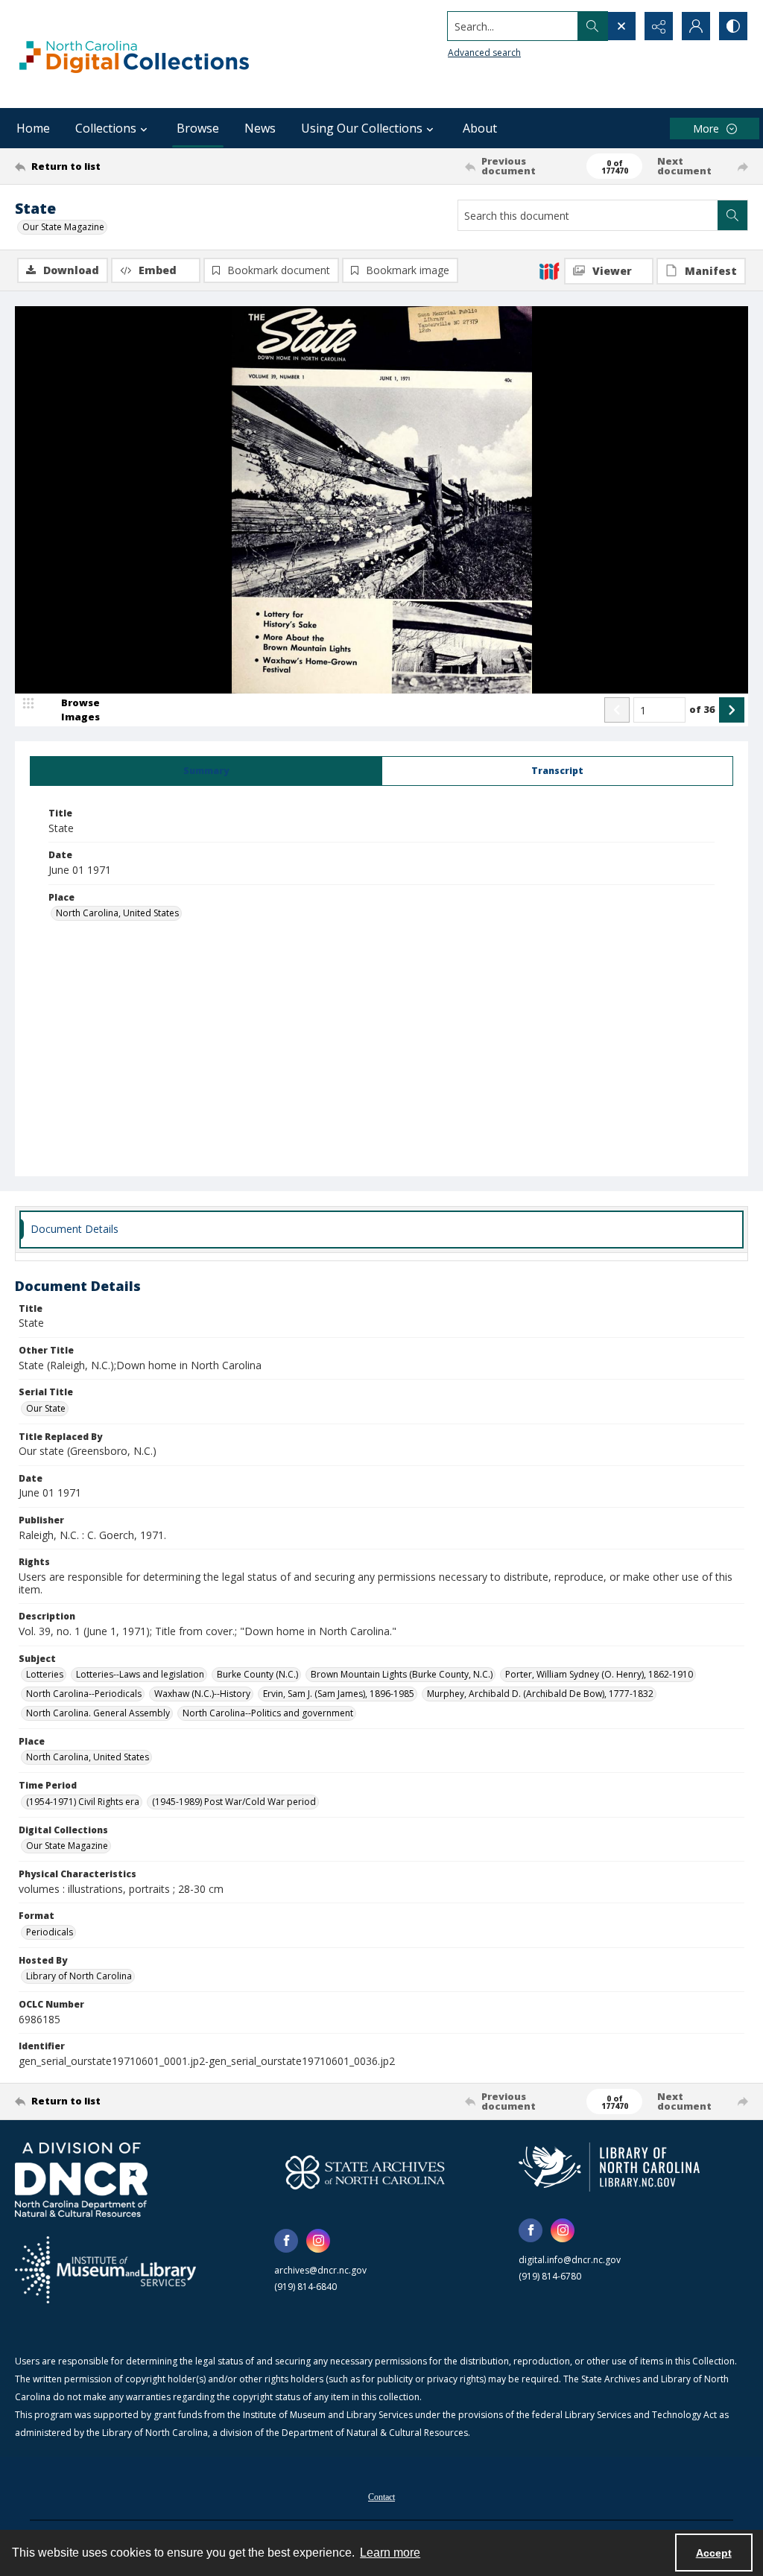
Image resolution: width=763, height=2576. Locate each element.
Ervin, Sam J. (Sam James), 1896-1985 (339, 1694)
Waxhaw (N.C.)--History (202, 1694)
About (480, 128)
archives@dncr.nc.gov (320, 2270)
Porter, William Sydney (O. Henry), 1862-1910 (599, 1674)
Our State (46, 1408)
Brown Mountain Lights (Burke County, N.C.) (402, 1674)
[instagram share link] (318, 2241)
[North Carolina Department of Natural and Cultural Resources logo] (81, 2180)
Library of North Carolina (79, 1976)
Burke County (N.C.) (257, 1674)
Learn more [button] (390, 2553)
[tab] (206, 771)
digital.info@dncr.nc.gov (570, 2260)
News (260, 128)
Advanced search (484, 53)
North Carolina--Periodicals (84, 1694)
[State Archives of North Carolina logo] (365, 2172)
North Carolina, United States (117, 913)
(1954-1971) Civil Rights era (83, 1802)
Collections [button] (106, 128)
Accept (714, 2553)
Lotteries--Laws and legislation (140, 1674)
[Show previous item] (617, 710)
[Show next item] (732, 710)
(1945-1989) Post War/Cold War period (234, 1802)
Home (33, 128)
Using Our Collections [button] (362, 128)
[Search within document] (732, 215)
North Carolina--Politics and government (268, 1713)
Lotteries (45, 1674)
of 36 (702, 709)
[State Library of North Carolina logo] (609, 2167)
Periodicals (50, 1932)
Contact (381, 2497)
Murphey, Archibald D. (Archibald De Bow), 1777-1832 (540, 1694)
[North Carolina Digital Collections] (134, 54)
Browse (198, 128)
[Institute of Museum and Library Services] (105, 2270)
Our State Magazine (63, 227)
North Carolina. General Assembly (98, 1713)
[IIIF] (549, 270)
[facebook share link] (286, 2241)
